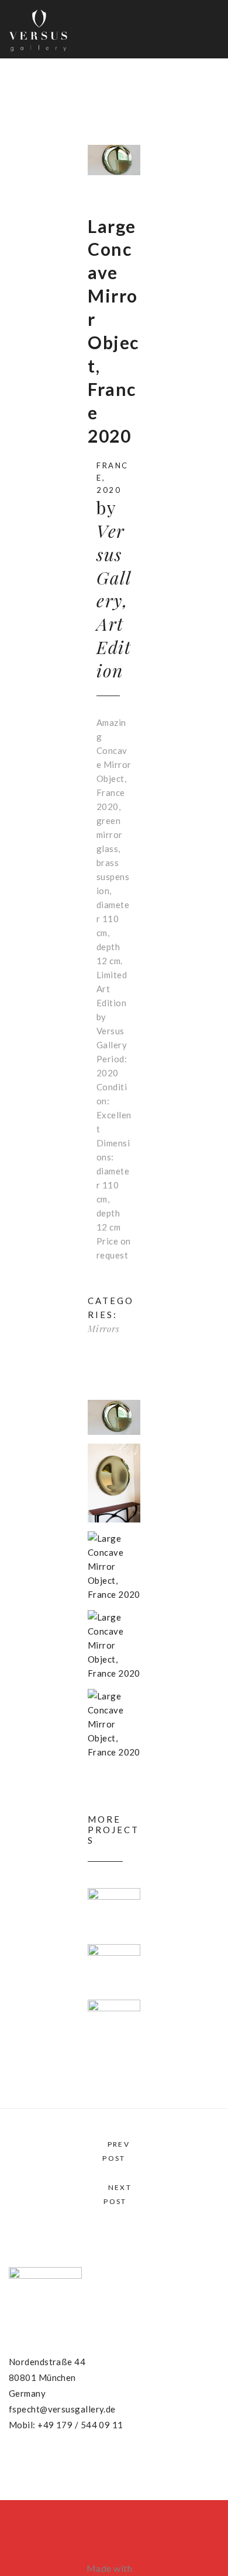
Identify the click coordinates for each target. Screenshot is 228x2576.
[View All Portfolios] (114, 2172)
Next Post (118, 2194)
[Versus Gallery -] (38, 29)
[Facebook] (13, 2462)
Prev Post (116, 2151)
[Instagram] (58, 2462)
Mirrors (103, 1329)
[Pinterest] (35, 2462)
